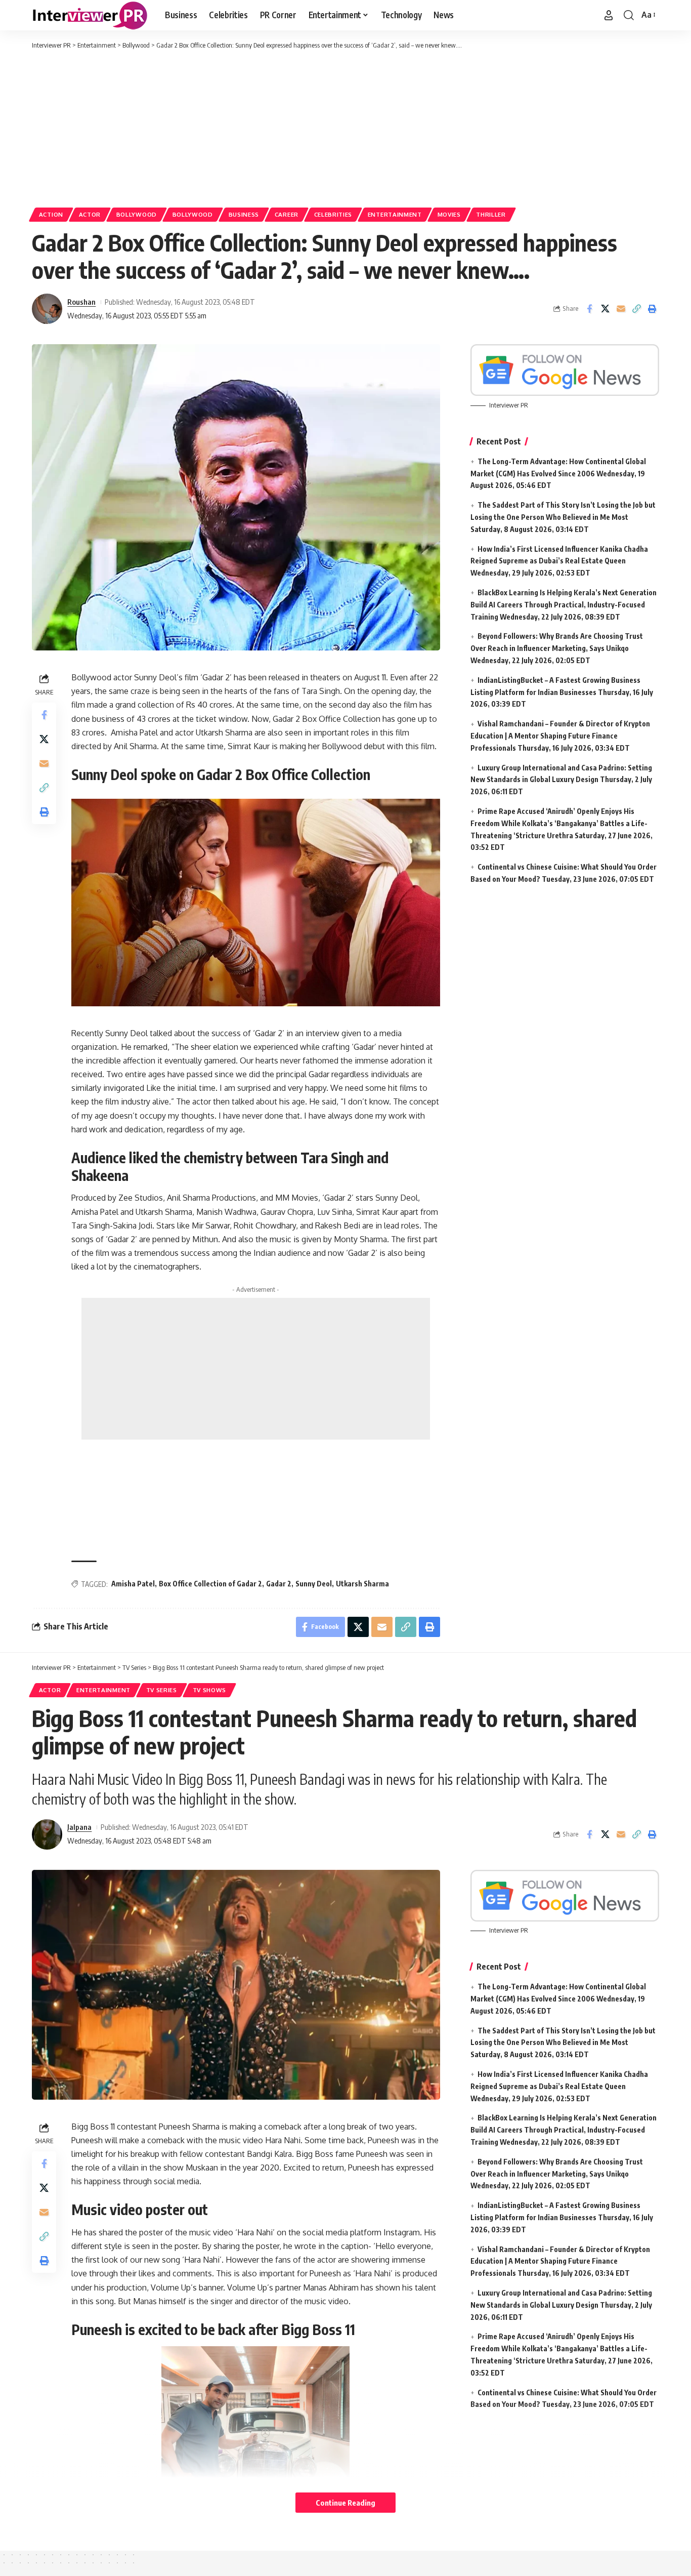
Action (51, 214)
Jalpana (79, 1827)
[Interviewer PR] (90, 15)
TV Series (162, 1690)
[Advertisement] (345, 127)
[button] (609, 15)
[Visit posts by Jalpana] (47, 1834)
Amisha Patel (133, 1584)
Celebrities (333, 214)
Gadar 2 (279, 1584)
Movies (449, 214)
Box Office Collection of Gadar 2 (210, 1584)
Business (244, 214)
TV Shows (210, 1690)
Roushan (81, 302)
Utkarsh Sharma (362, 1584)
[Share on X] (605, 309)
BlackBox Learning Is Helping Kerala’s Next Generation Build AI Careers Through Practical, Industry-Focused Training (564, 605)
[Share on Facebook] (589, 309)
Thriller (491, 214)
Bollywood (137, 214)
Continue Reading (345, 2503)
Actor (90, 214)
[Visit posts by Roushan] (47, 309)
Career (287, 214)
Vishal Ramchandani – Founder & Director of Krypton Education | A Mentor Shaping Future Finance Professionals (560, 736)
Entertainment (395, 214)
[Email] (621, 309)
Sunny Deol (314, 1584)
